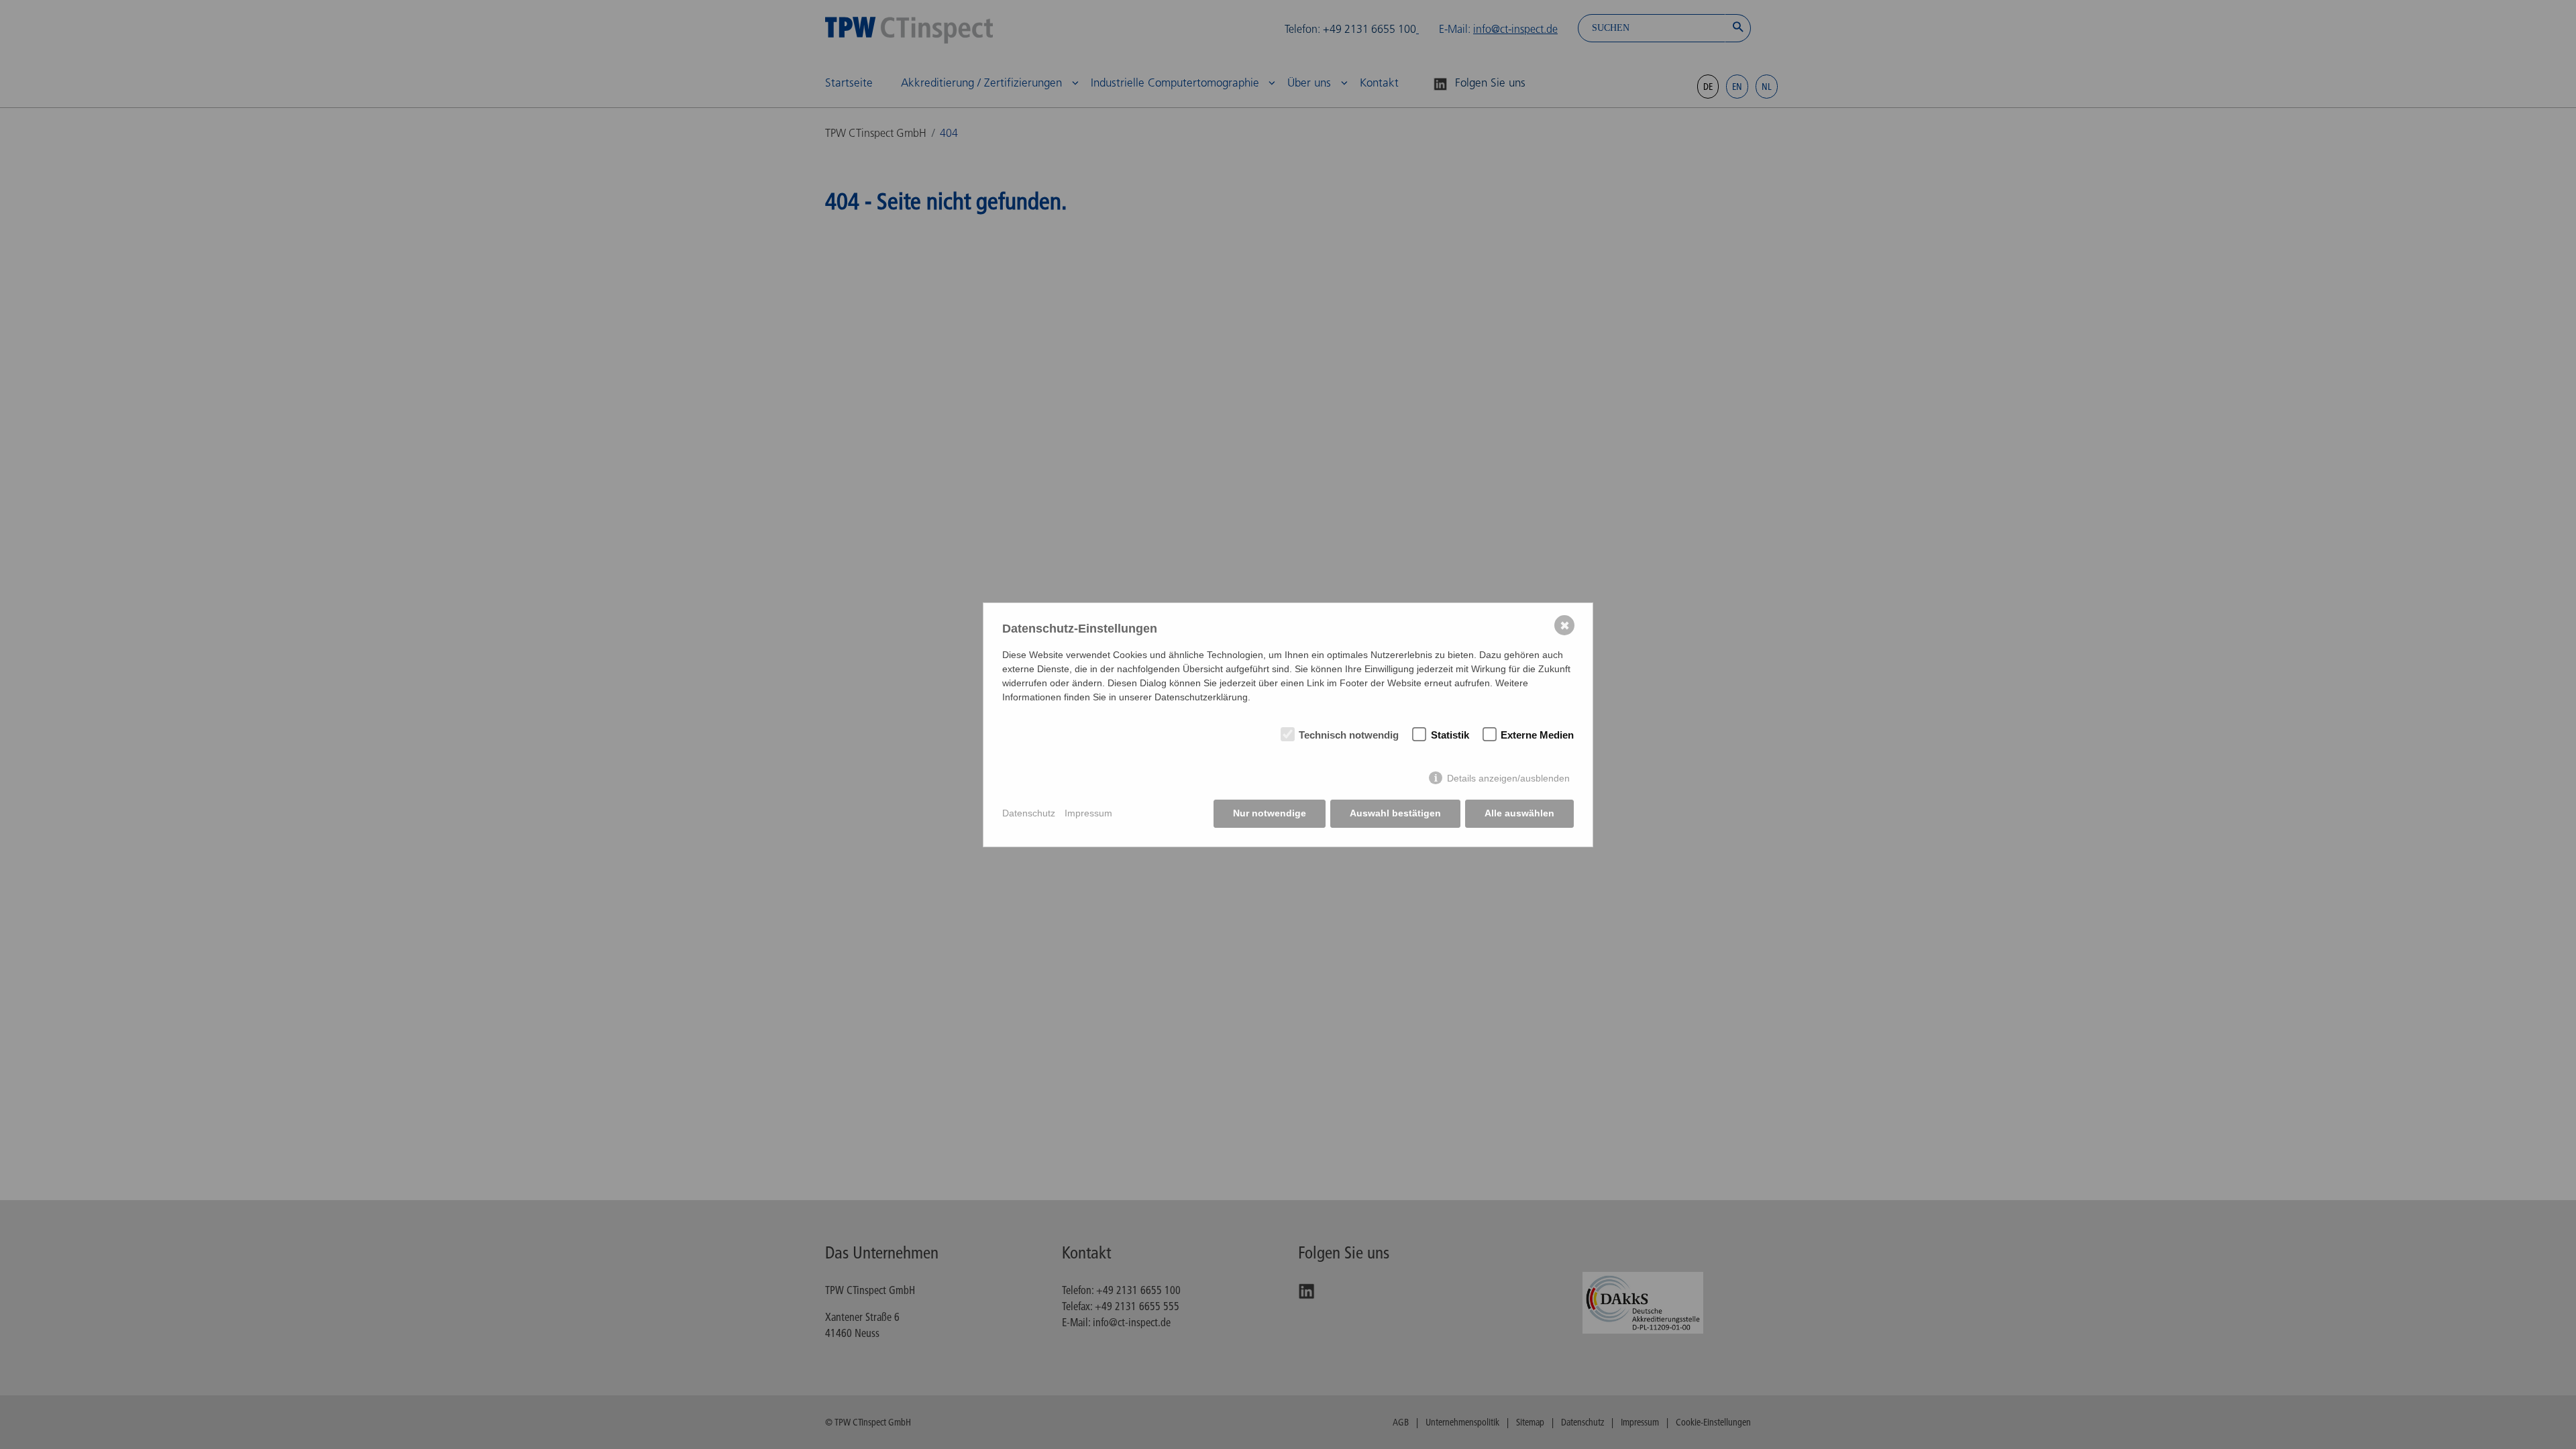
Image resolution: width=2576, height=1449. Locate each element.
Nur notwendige (1270, 813)
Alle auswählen (1519, 813)
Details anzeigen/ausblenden (1508, 778)
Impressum (1088, 813)
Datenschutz (1029, 813)
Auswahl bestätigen (1395, 813)
